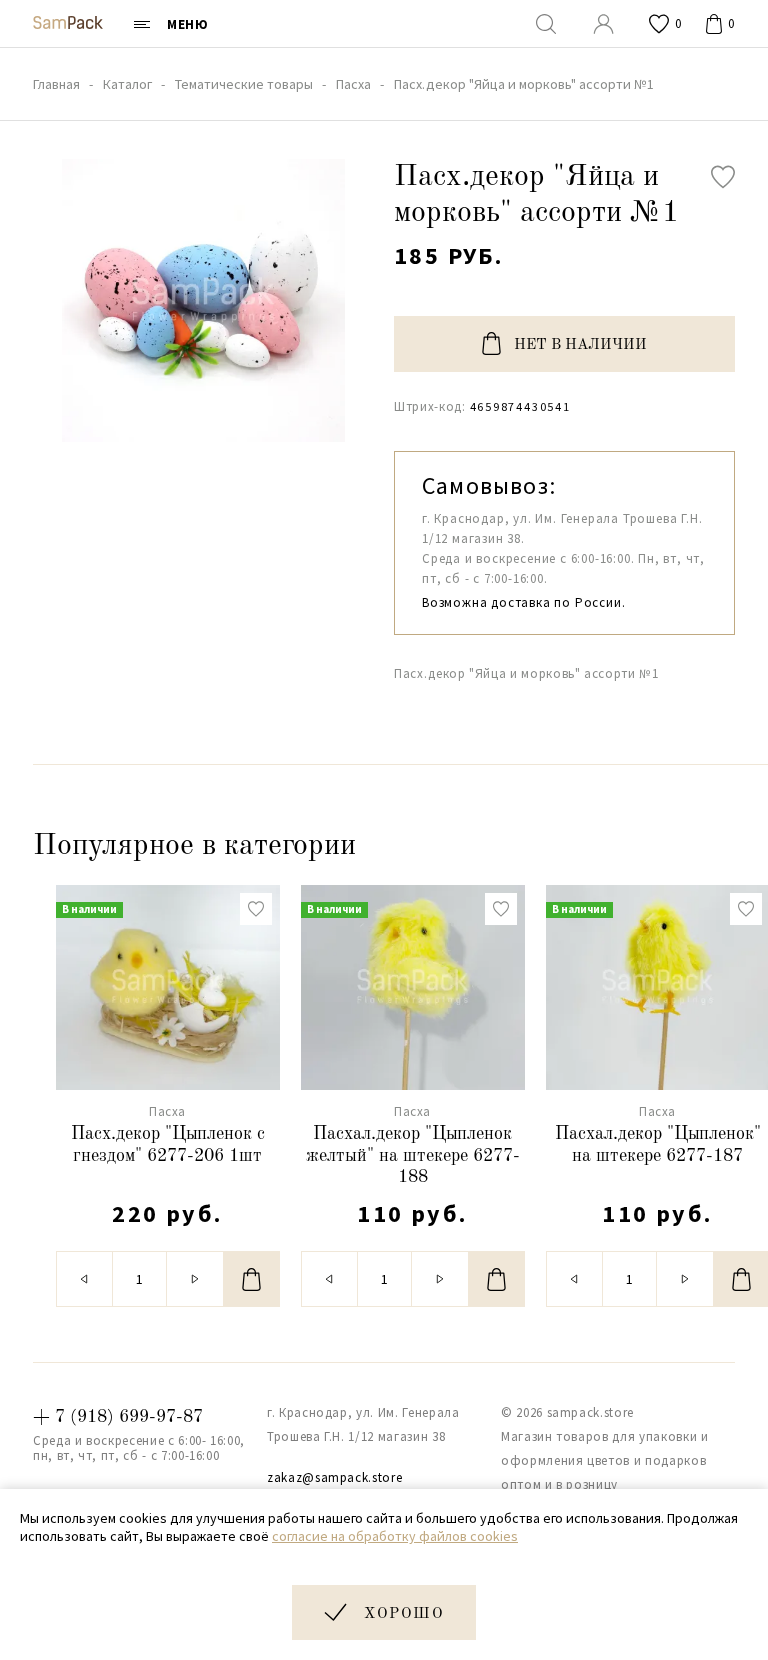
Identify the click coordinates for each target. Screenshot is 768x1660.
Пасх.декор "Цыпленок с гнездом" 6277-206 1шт (168, 1145)
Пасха (167, 1111)
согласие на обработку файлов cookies (395, 1536)
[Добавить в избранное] (723, 177)
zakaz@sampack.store (334, 1477)
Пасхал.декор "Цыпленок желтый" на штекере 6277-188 (413, 1155)
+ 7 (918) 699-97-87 (118, 1417)
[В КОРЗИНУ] (252, 1279)
